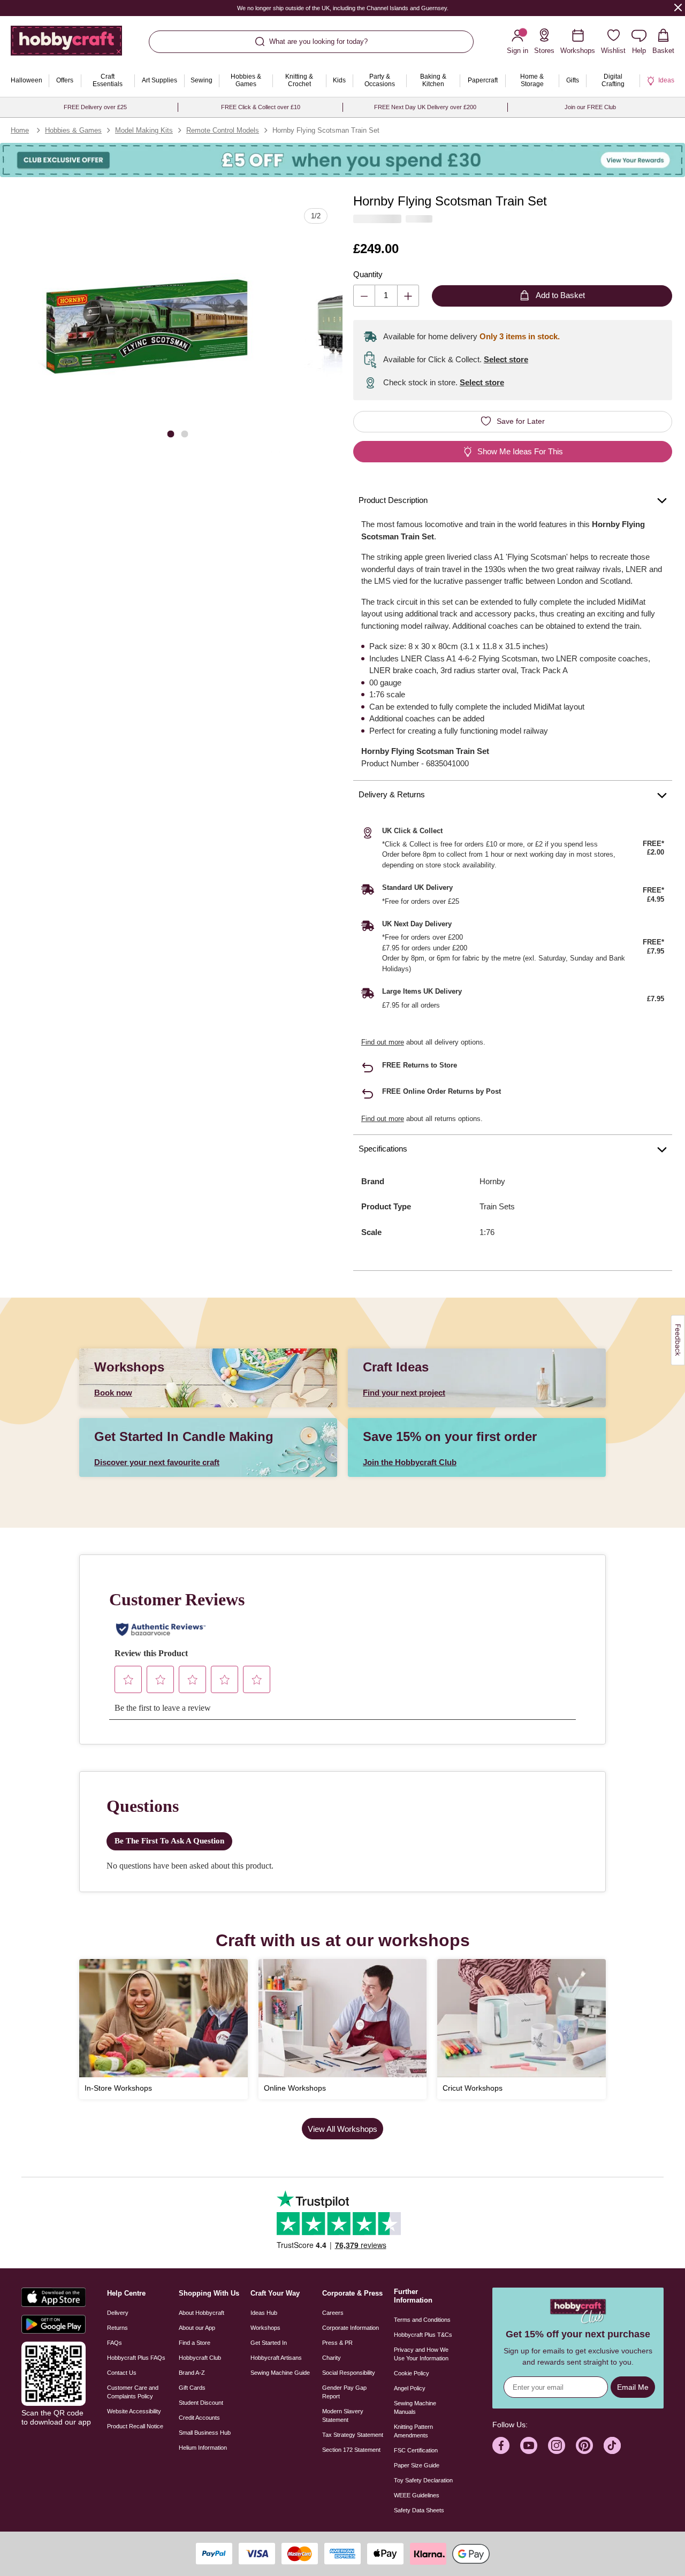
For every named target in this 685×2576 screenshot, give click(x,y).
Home (20, 130)
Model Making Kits (144, 130)
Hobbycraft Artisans (276, 2358)
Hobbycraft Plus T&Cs (423, 2335)
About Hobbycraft (201, 2313)
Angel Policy (410, 2388)
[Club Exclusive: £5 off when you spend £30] (342, 160)
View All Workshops (342, 2129)
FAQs (115, 2343)
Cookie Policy (412, 2373)
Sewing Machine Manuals (415, 2407)
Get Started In (269, 2343)
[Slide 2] (185, 434)
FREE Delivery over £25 (95, 107)
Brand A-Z (192, 2373)
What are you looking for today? (318, 41)
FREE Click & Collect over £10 (261, 107)
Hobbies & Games (73, 130)
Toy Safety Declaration (423, 2480)
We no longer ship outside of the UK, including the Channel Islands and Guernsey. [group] (343, 8)
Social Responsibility (349, 2373)
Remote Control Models (223, 130)
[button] (146, 326)
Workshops (265, 2328)
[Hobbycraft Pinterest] (584, 2445)
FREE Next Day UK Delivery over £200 (425, 107)
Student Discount (201, 2403)
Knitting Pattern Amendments (413, 2431)
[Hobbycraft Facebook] (501, 2445)
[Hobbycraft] (66, 45)
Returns (117, 2328)
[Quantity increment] (408, 296)
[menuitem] (26, 81)
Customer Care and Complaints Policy (133, 2392)
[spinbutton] (386, 296)
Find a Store (195, 2343)
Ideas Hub (264, 2313)
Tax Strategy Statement (353, 2435)
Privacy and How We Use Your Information (421, 2354)
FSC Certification (416, 2450)
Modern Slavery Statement (343, 2415)
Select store (506, 359)
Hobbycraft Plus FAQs (136, 2358)
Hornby (492, 1181)
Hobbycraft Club (200, 2358)
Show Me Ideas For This (520, 451)
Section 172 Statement (351, 2450)
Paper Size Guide (417, 2465)
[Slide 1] (171, 434)
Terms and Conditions (422, 2320)
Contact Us (122, 2373)
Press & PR (337, 2343)
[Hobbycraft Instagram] (557, 2445)
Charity (332, 2358)
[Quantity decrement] (364, 296)
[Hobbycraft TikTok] (612, 2445)
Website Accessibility (134, 2411)
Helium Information (203, 2448)
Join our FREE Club (590, 107)
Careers (333, 2313)
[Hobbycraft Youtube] (529, 2445)
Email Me (633, 2387)
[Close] (678, 7)
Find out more (383, 1042)
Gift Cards (192, 2388)
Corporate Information (351, 2328)
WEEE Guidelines (417, 2495)
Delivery (118, 2313)
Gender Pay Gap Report (344, 2392)
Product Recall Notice (135, 2426)
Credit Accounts (199, 2418)
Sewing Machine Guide (280, 2373)
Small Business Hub (205, 2433)
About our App (197, 2328)
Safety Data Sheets (419, 2510)
